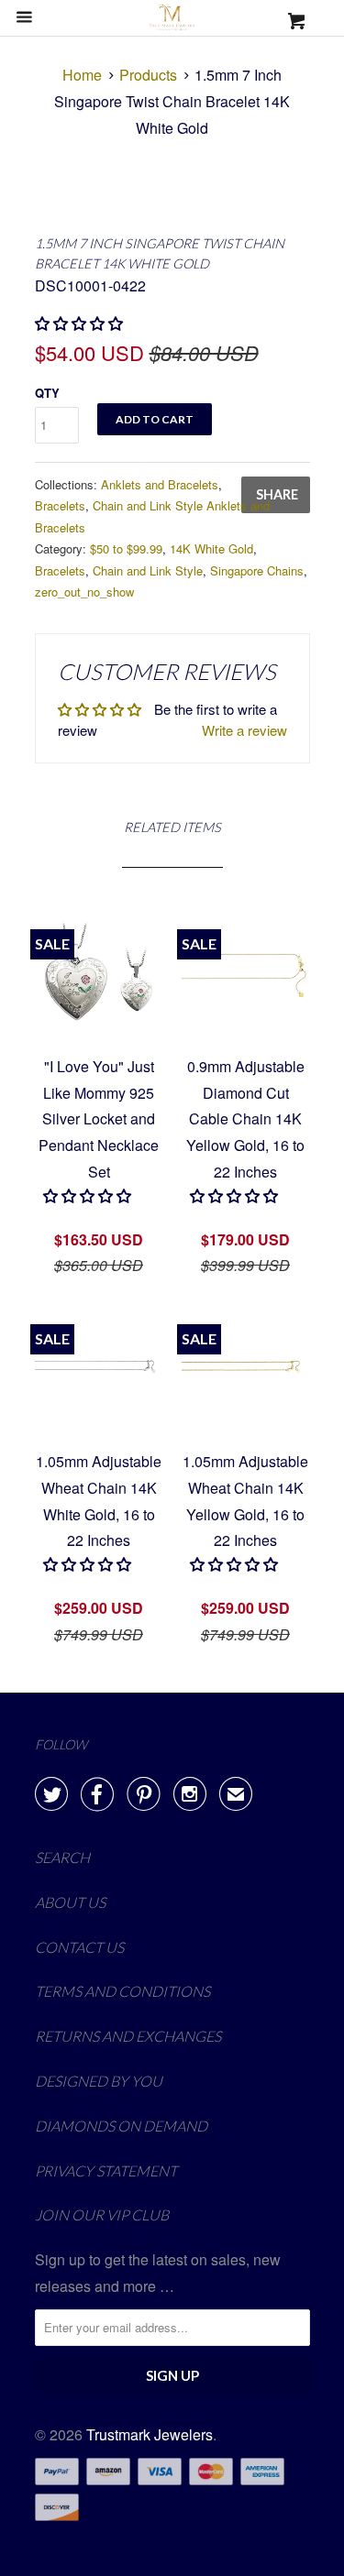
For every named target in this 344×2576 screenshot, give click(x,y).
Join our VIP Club (102, 2214)
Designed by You (99, 2081)
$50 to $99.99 (126, 548)
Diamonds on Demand (121, 2126)
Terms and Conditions (122, 1991)
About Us (70, 1902)
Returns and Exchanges (128, 2036)
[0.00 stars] (81, 323)
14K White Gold (211, 548)
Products (148, 75)
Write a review (244, 730)
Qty (47, 393)
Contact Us (79, 1947)
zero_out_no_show (84, 592)
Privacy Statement (106, 2170)
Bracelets (60, 505)
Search (62, 1857)
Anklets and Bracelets (160, 484)
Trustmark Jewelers (150, 2434)
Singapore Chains (257, 570)
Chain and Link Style (148, 570)
